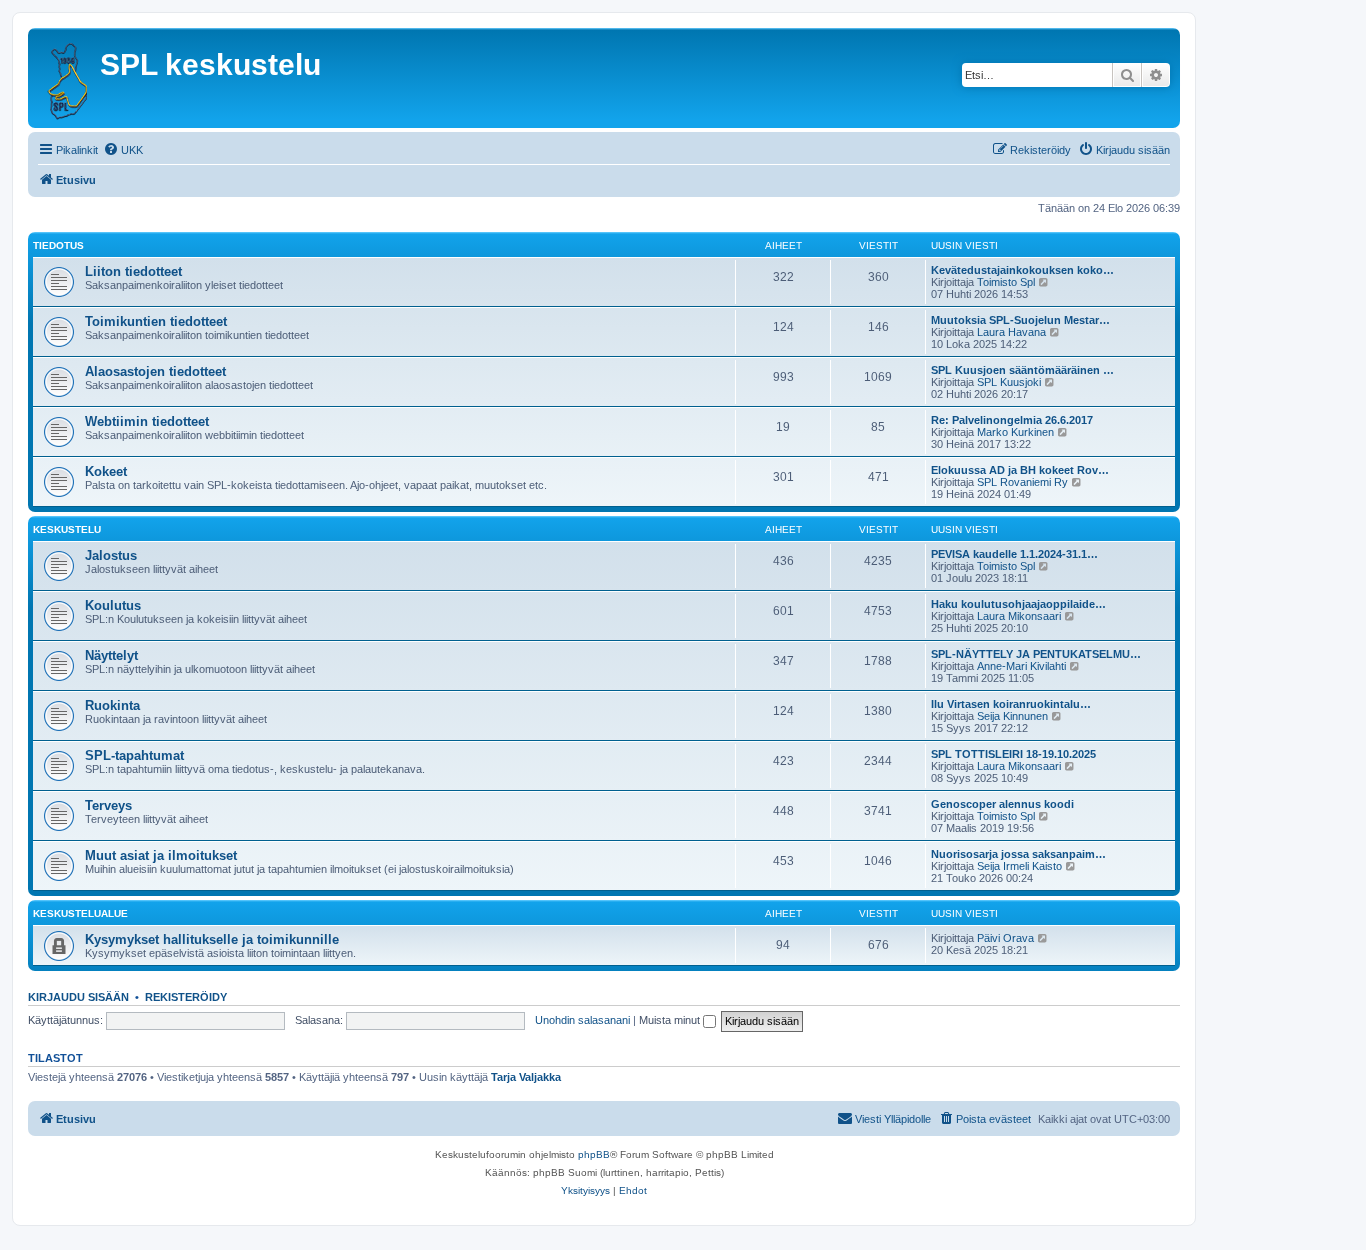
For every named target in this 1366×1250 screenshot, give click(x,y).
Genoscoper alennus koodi (1002, 804)
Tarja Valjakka (526, 1077)
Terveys (108, 805)
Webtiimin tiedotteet (147, 421)
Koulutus (113, 605)
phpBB (594, 1154)
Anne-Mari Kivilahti (1021, 666)
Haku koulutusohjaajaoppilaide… (1018, 604)
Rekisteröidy (186, 997)
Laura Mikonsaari (1019, 616)
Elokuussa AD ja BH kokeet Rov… (1020, 470)
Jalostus (111, 555)
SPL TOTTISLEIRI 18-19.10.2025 (1013, 754)
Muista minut (671, 1020)
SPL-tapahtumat (134, 755)
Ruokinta (112, 705)
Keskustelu (67, 529)
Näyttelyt (111, 655)
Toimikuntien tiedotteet (156, 321)
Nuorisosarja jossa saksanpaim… (1018, 854)
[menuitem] (123, 150)
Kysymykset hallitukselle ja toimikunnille (212, 939)
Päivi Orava (1005, 938)
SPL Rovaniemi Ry (1022, 482)
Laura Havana (1011, 332)
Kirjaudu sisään (78, 997)
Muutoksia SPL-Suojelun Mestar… (1020, 320)
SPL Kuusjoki (1009, 382)
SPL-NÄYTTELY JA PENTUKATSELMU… (1036, 654)
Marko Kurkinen (1015, 432)
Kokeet (106, 471)
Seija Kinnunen (1012, 716)
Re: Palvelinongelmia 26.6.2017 (1012, 420)
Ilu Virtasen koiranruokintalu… (1011, 704)
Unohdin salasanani (582, 1020)
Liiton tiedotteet (133, 271)
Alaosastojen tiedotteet (155, 371)
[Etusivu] (66, 78)
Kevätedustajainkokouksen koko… (1022, 270)
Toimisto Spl (1006, 282)
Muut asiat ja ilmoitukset (161, 855)
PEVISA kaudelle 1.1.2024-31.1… (1014, 554)
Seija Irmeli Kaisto (1019, 866)
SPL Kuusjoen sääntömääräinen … (1022, 370)
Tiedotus (58, 245)
